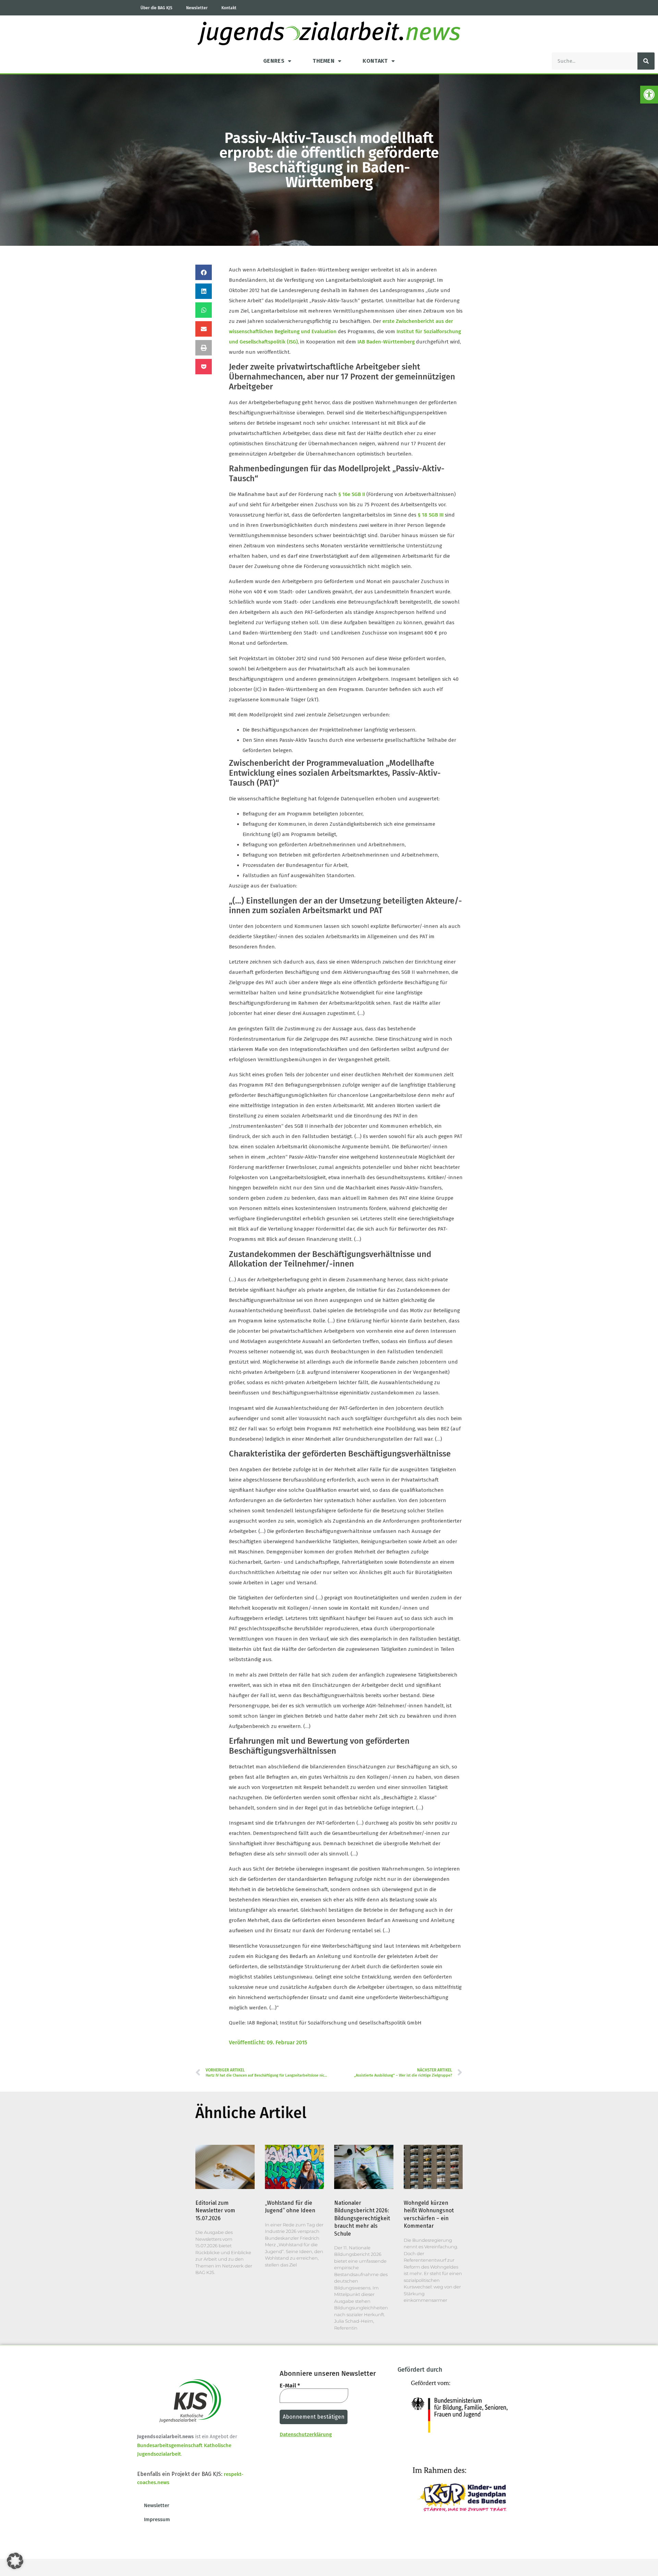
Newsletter (197, 8)
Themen (324, 61)
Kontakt (229, 8)
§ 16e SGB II (352, 494)
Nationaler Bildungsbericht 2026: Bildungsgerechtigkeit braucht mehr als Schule (362, 2218)
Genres (274, 61)
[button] (649, 95)
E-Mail (290, 2386)
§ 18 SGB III (431, 515)
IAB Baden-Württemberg (386, 342)
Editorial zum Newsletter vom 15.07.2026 (215, 2211)
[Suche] (646, 61)
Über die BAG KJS (156, 8)
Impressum (157, 2519)
